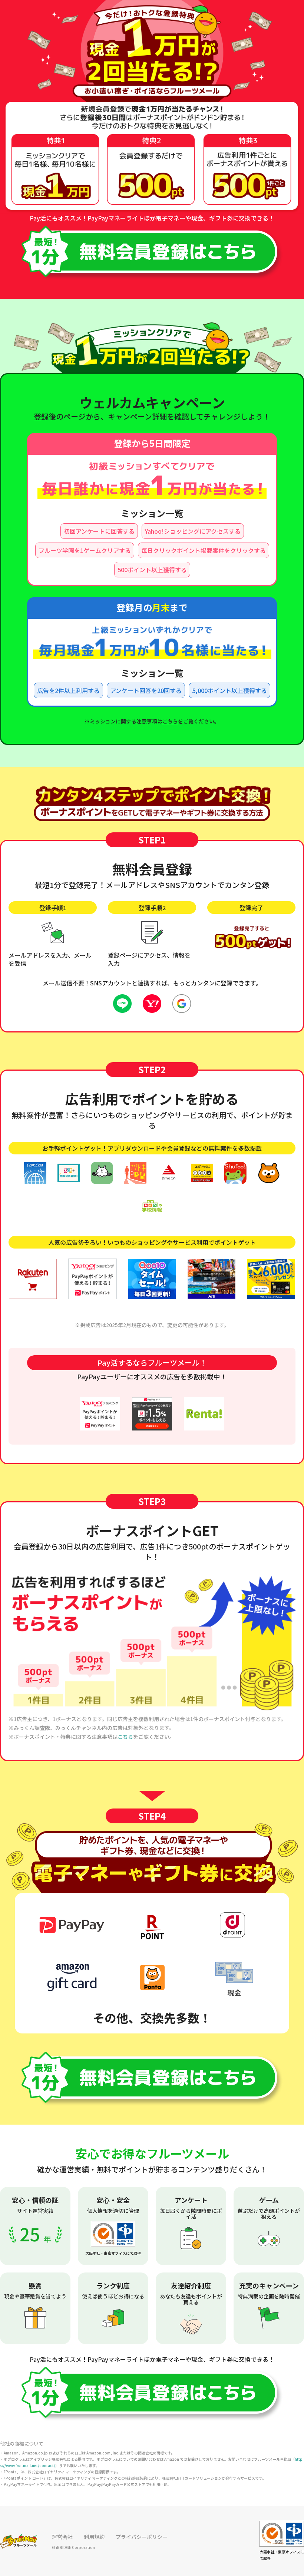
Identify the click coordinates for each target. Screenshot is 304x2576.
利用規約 (94, 2537)
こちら (170, 721)
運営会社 (62, 2537)
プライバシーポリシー (142, 2537)
